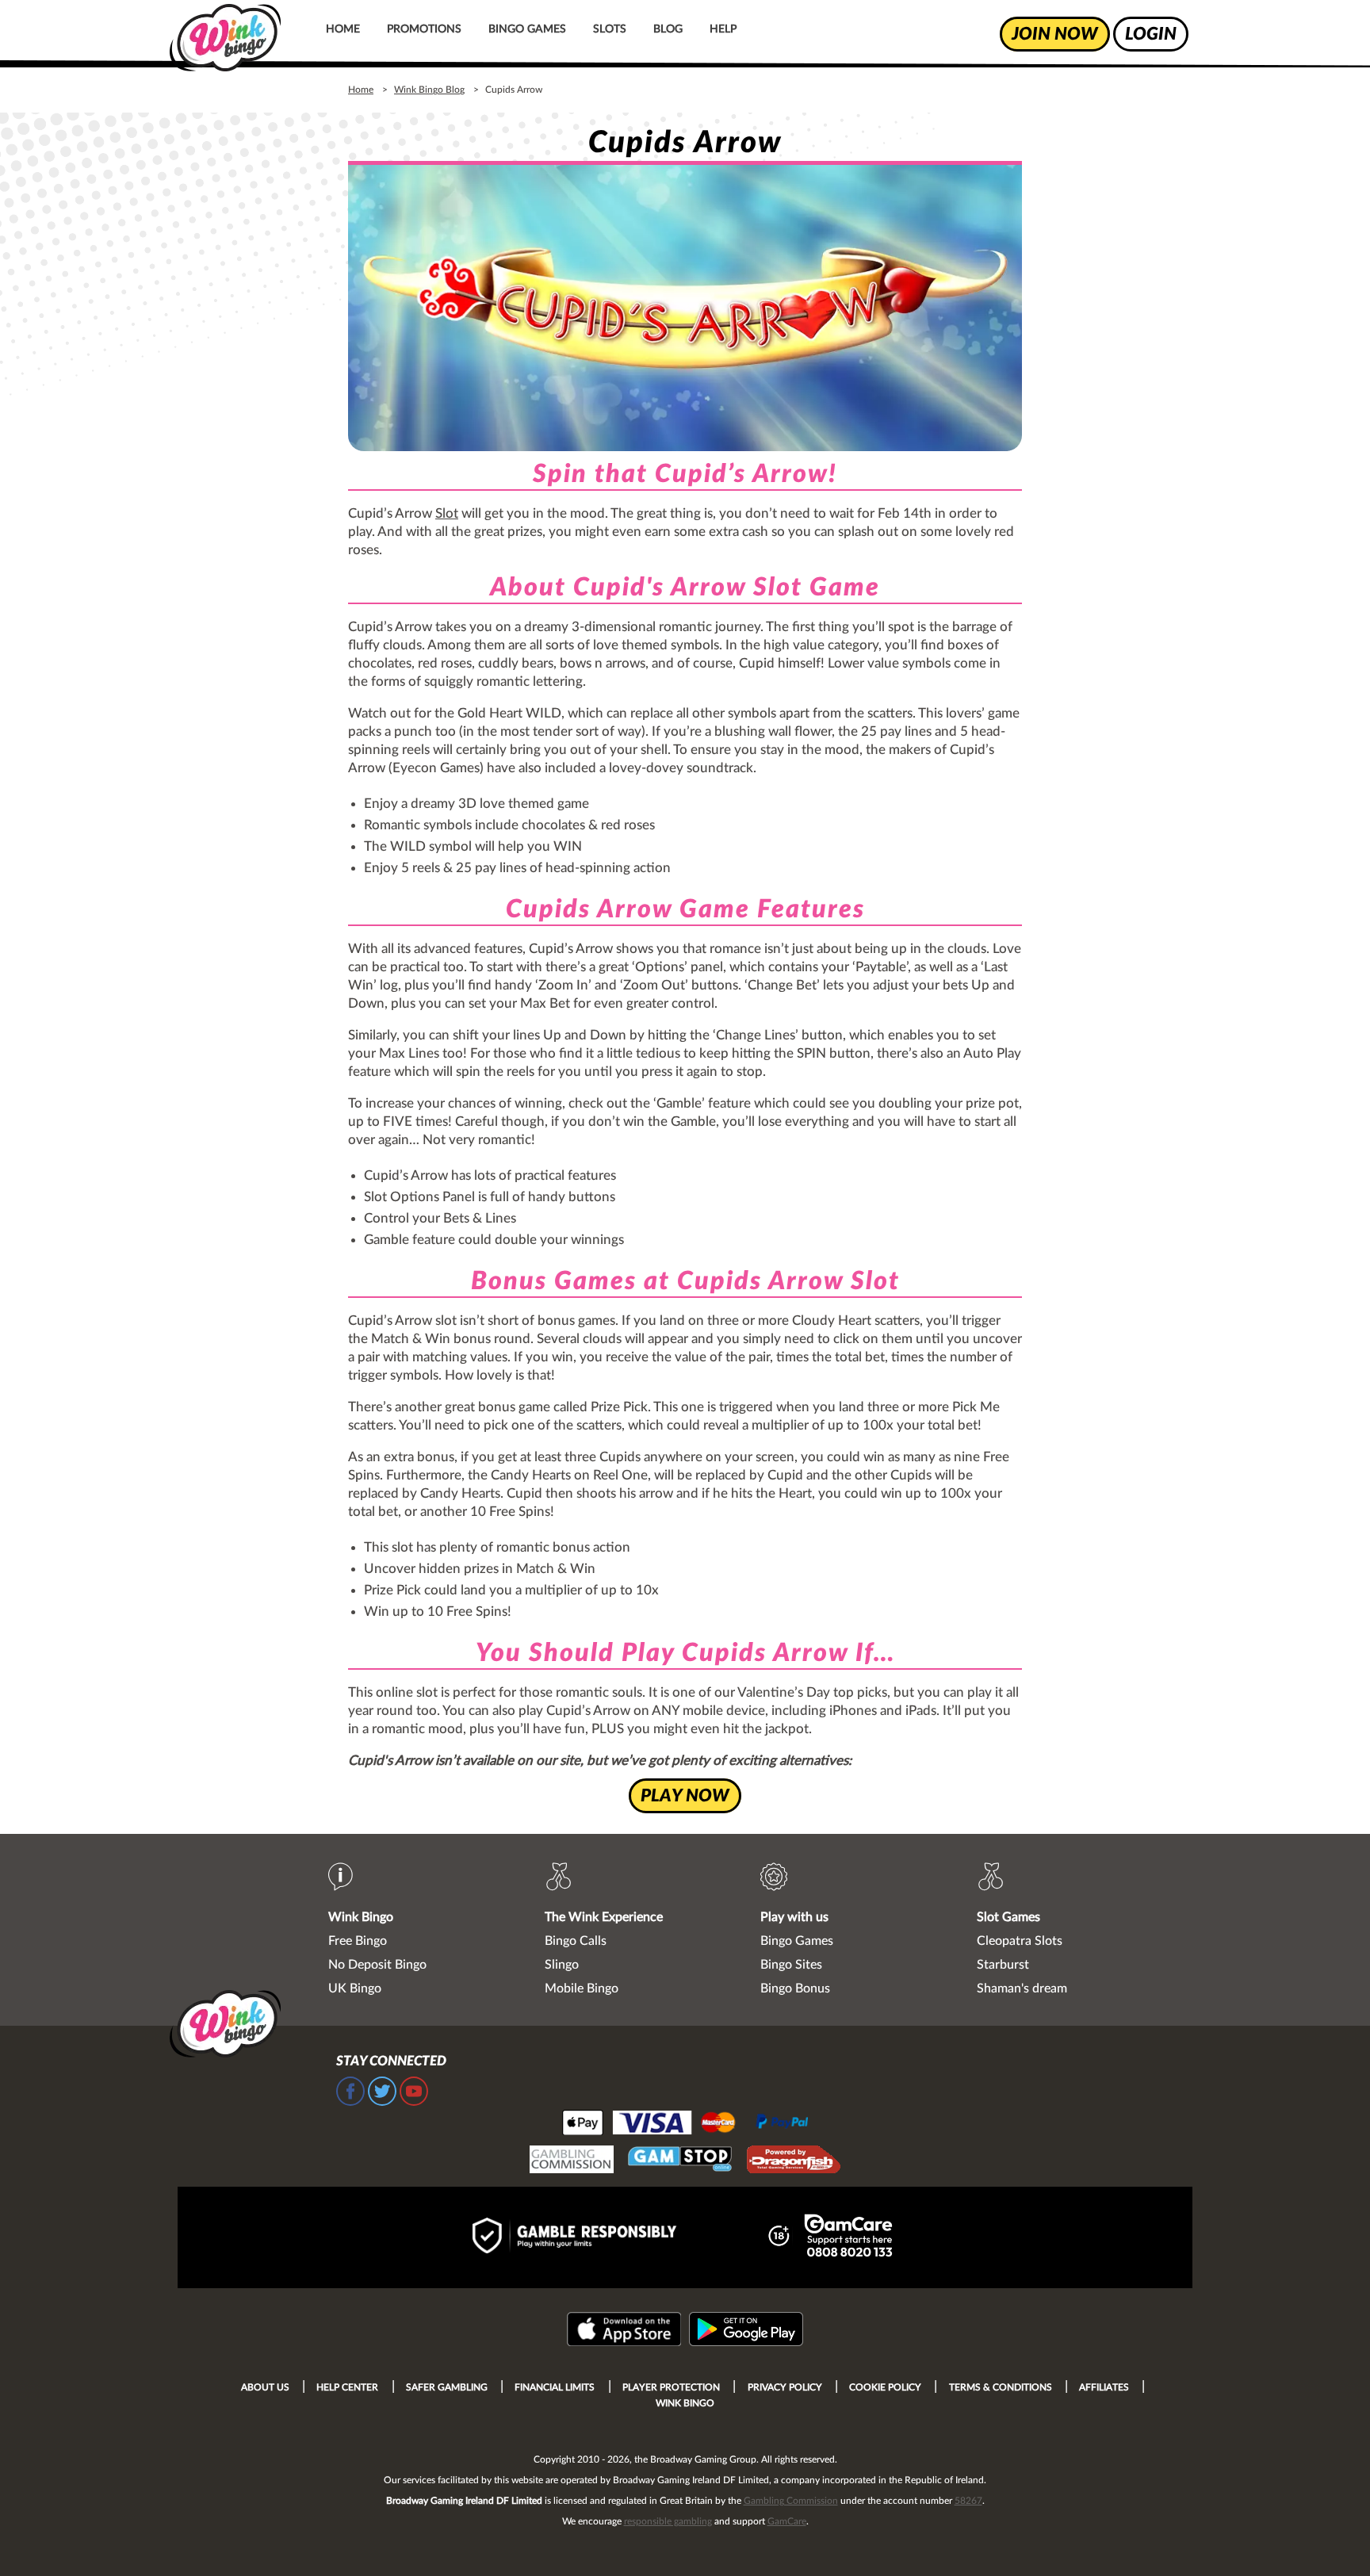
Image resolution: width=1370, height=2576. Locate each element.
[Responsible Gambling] (591, 2237)
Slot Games (1008, 1917)
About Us (265, 2387)
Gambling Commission (791, 2501)
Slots (610, 29)
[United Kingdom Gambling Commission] (572, 2161)
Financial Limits (555, 2387)
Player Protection (671, 2387)
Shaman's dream (1022, 1988)
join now (1055, 34)
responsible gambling (668, 2521)
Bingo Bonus (795, 1988)
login (1151, 34)
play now (685, 1796)
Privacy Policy (785, 2387)
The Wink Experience (604, 1917)
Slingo (562, 1965)
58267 (968, 2501)
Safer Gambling (447, 2387)
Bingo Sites (791, 1965)
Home (343, 29)
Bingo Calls (576, 1941)
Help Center (347, 2387)
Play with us (794, 1917)
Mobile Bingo (582, 1988)
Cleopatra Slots (1020, 1941)
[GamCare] (848, 2238)
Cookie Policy (885, 2387)
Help (723, 29)
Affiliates (1104, 2387)
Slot (447, 513)
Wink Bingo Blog (429, 90)
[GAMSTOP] (680, 2161)
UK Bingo (355, 1988)
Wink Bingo (361, 1917)
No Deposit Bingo (377, 1965)
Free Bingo (358, 1941)
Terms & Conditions (1001, 2387)
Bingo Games (527, 29)
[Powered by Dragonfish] (794, 2161)
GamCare (787, 2521)
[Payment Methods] (685, 2122)
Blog (668, 29)
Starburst (1003, 1965)
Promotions (424, 29)
